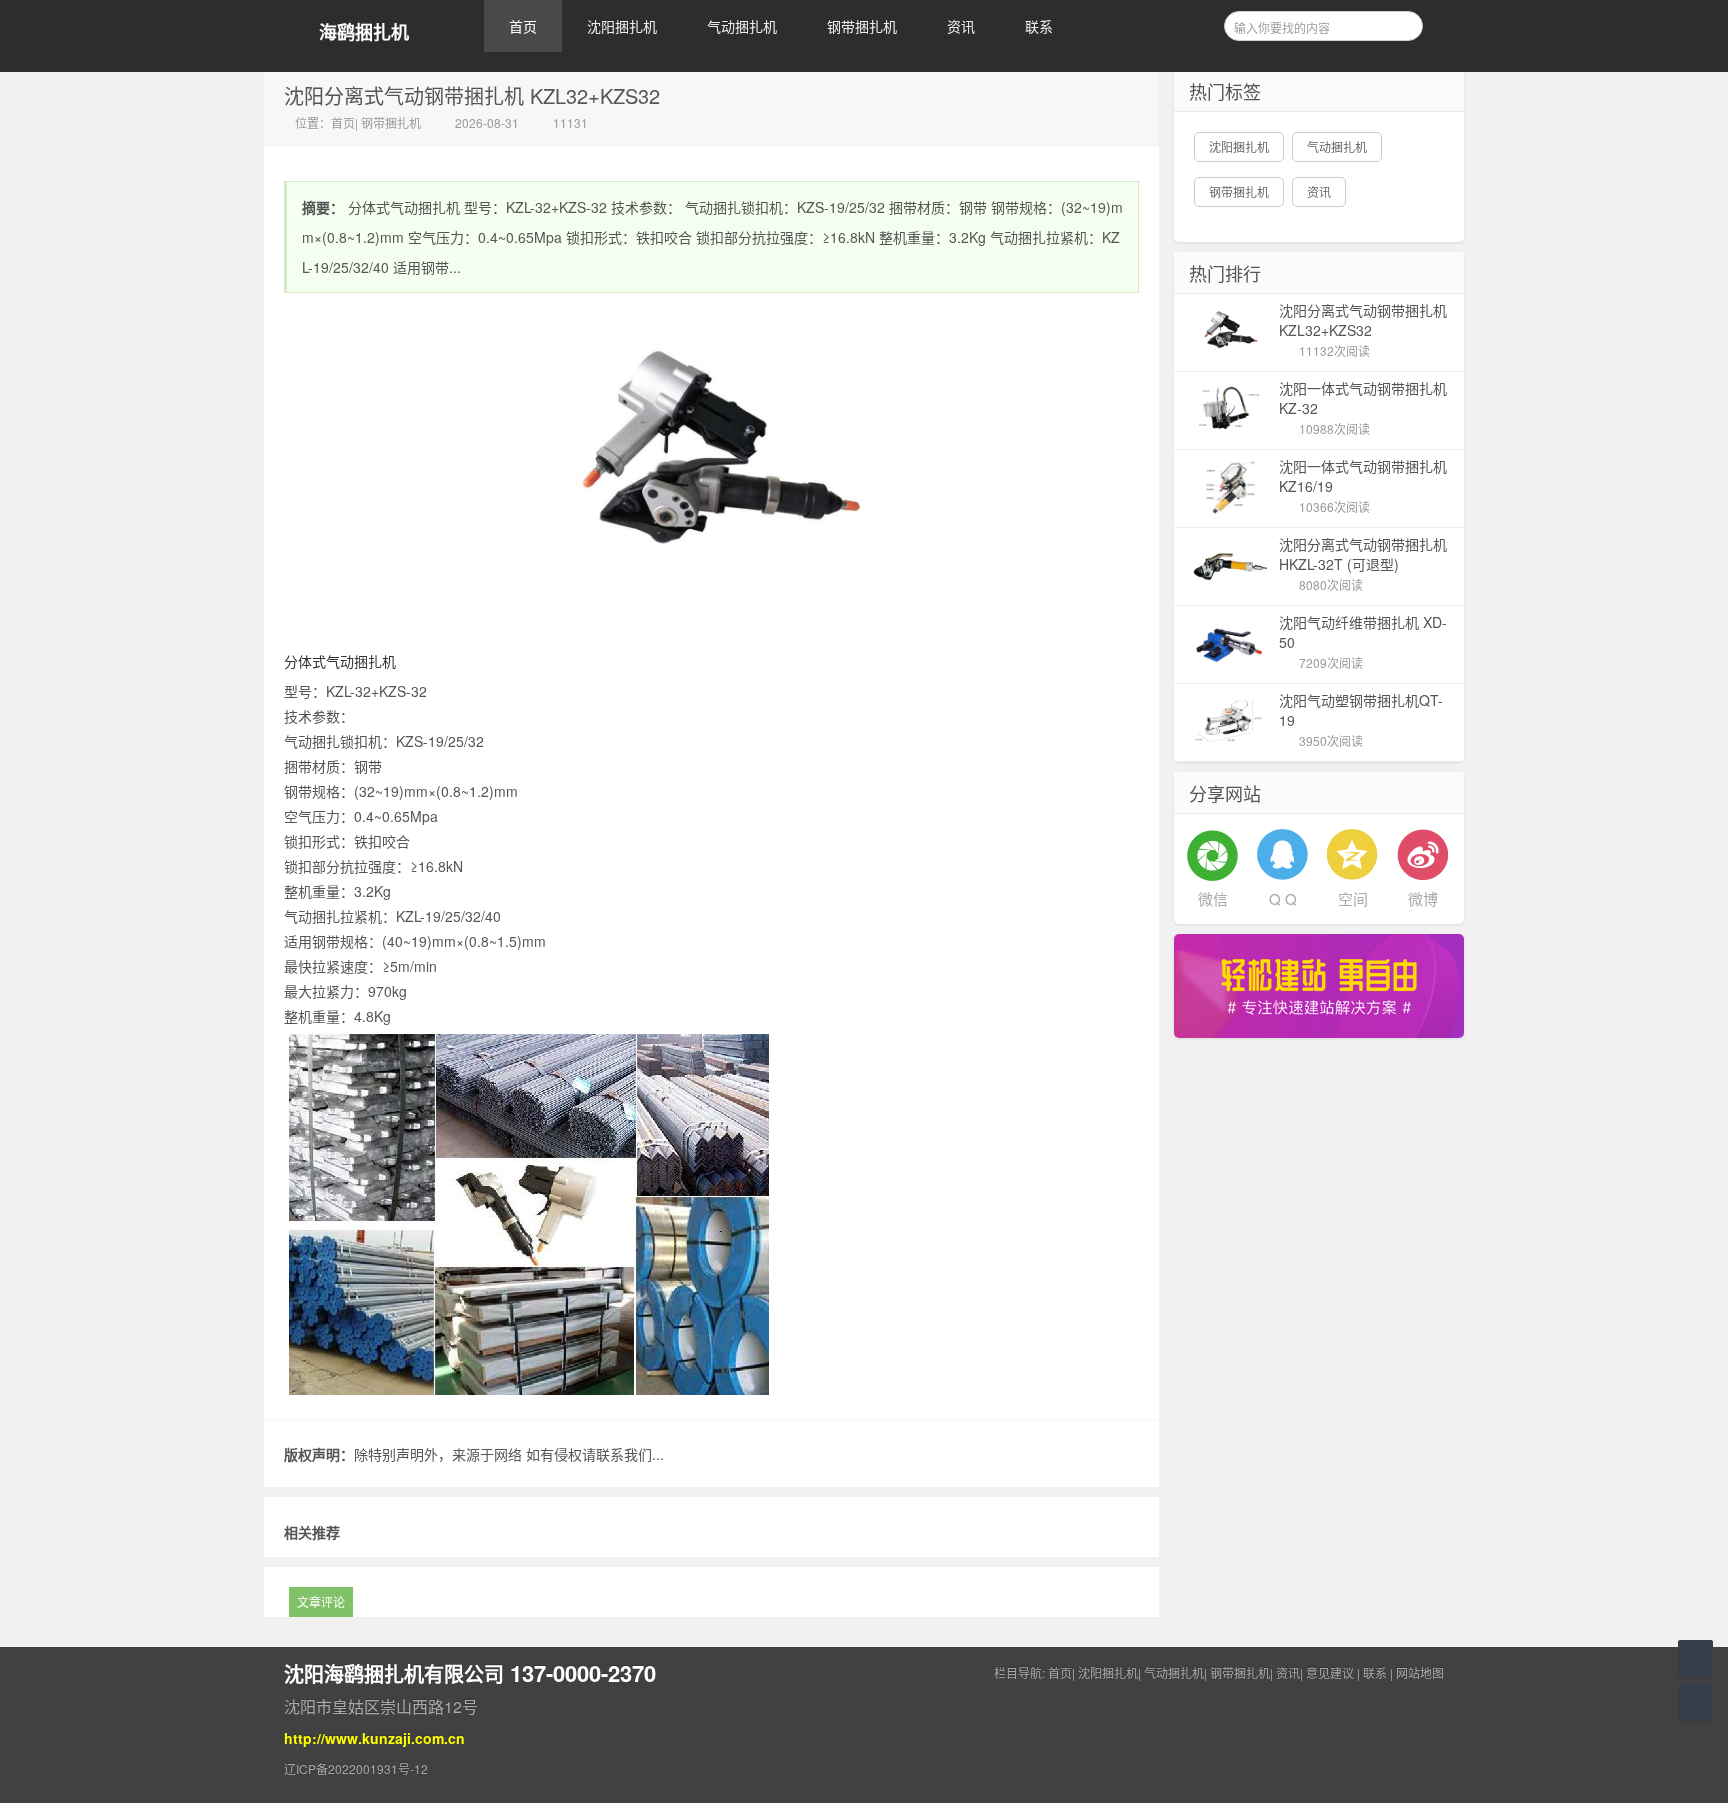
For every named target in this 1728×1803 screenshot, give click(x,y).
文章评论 (321, 1601)
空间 (1353, 898)
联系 (1039, 26)
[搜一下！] (1401, 23)
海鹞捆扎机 (364, 32)
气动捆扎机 (742, 26)
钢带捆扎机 (862, 26)
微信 (1213, 898)
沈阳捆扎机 (622, 26)
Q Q (1283, 898)
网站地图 (1420, 1672)
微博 (1423, 898)
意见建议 (1330, 1672)
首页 (523, 26)
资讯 (961, 26)
